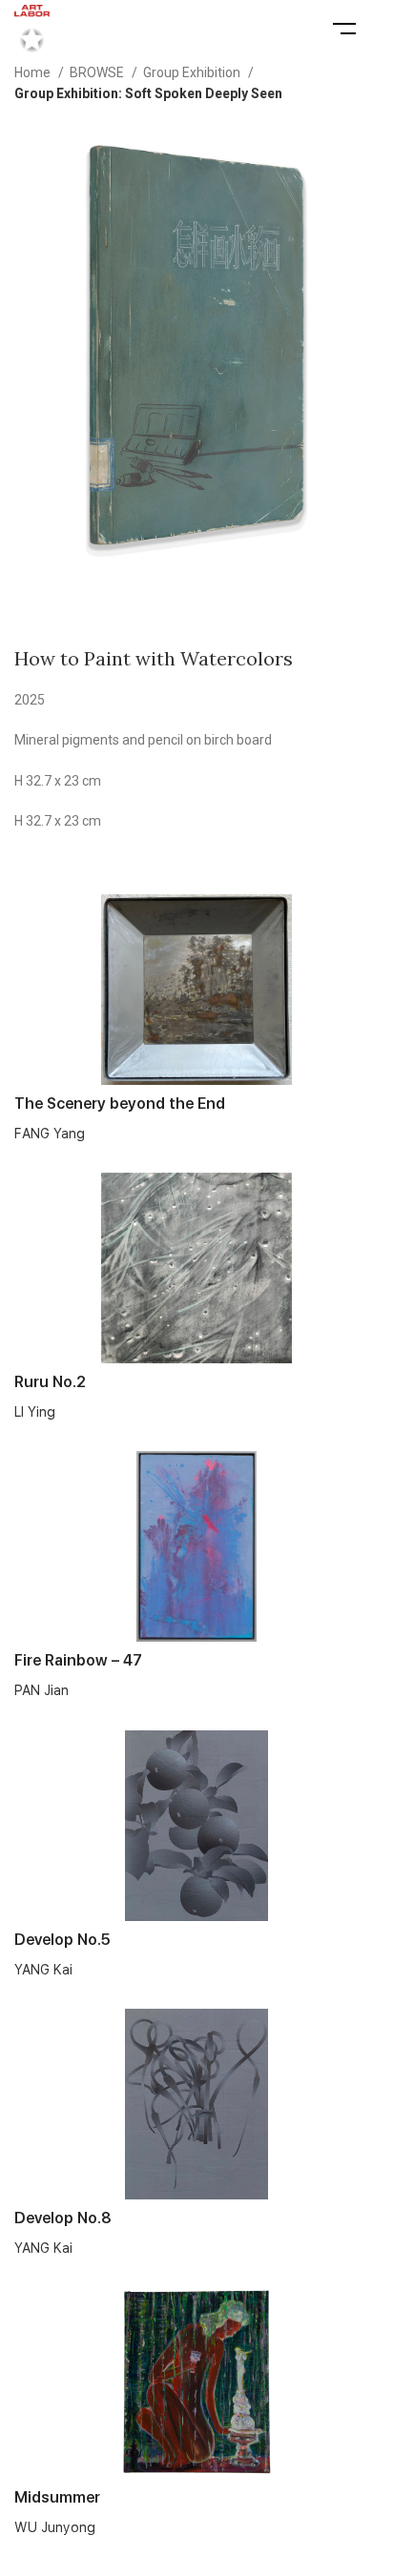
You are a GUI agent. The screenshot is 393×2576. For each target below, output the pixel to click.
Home (34, 72)
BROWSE (98, 72)
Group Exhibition (193, 72)
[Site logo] (32, 28)
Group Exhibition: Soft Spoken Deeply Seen (148, 93)
